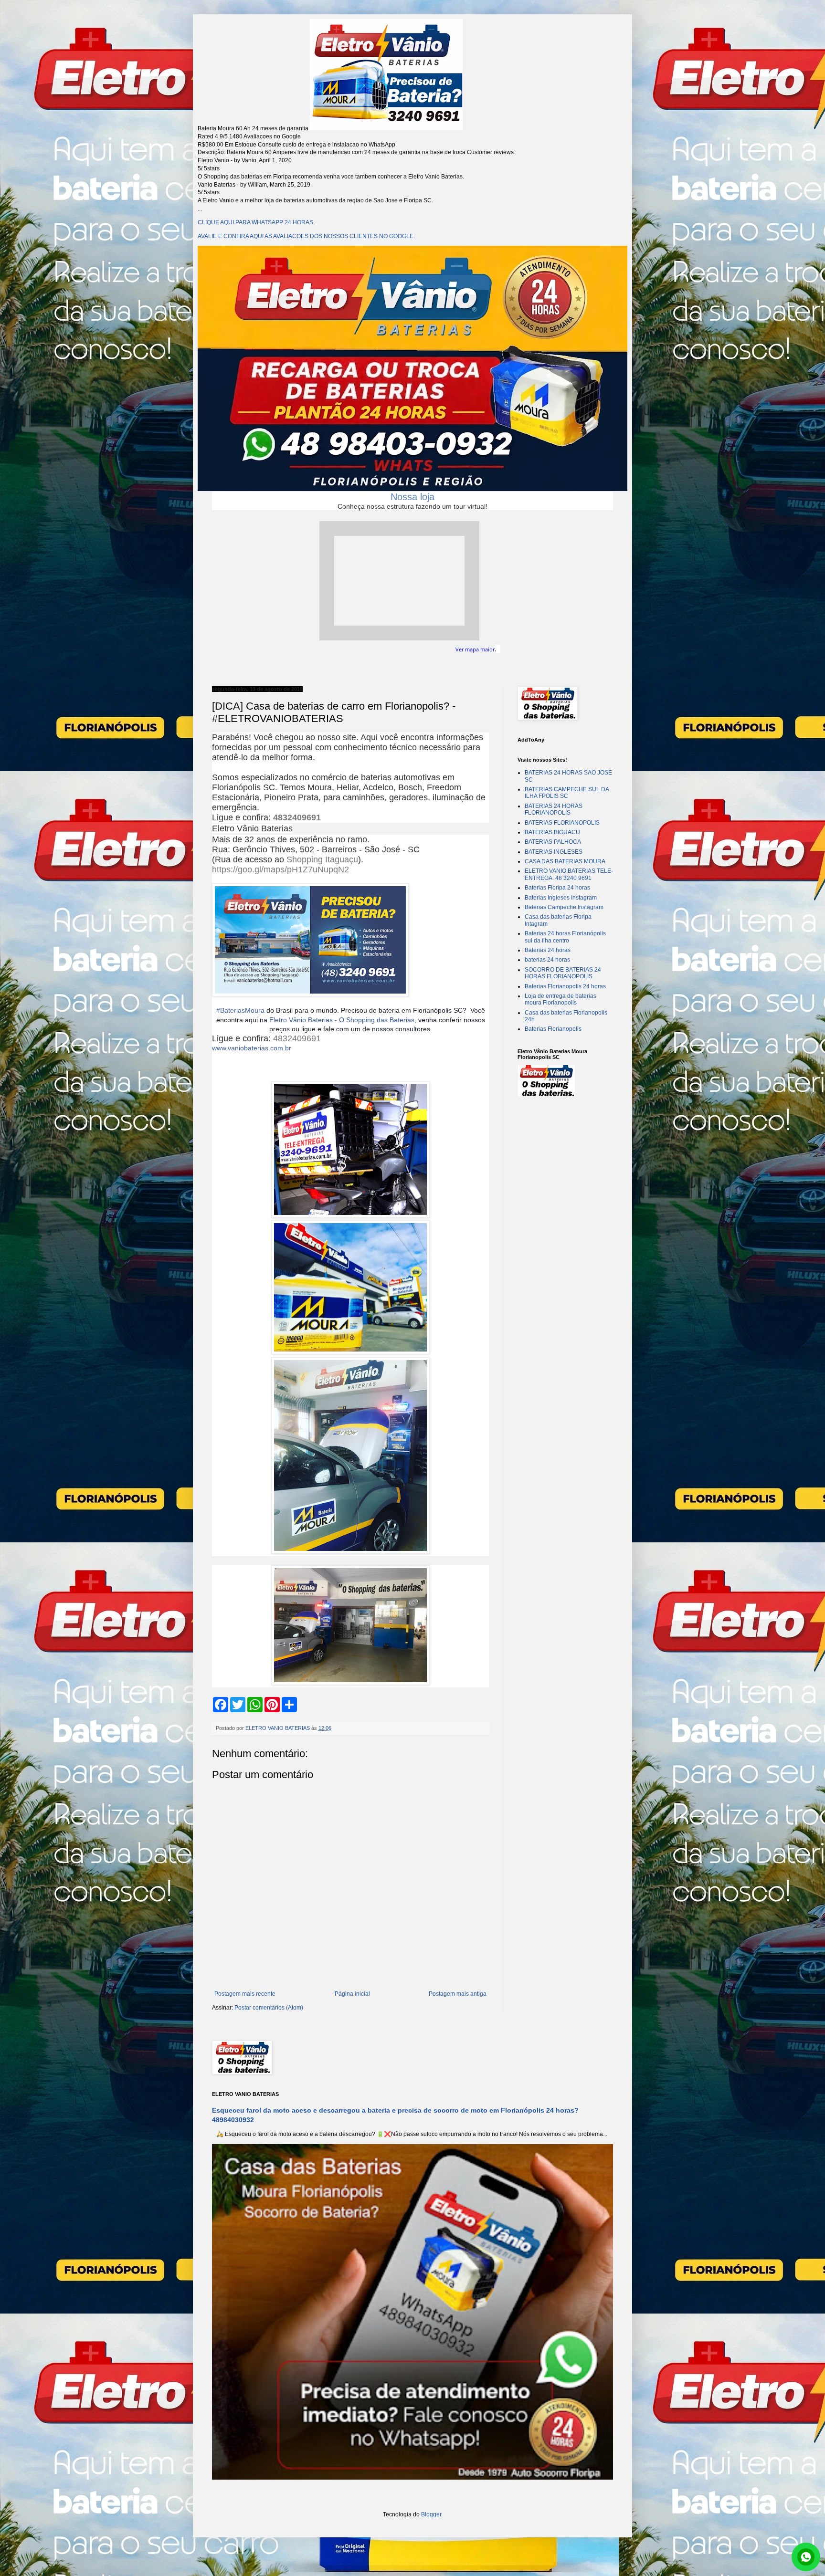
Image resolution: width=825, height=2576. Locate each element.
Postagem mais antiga (458, 1994)
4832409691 (297, 817)
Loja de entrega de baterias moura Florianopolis (561, 999)
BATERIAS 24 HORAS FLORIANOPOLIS (554, 809)
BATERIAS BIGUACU (552, 832)
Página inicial (352, 1994)
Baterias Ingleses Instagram (561, 898)
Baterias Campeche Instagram (564, 907)
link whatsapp (806, 2557)
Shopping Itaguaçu (322, 859)
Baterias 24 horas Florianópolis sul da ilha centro (565, 937)
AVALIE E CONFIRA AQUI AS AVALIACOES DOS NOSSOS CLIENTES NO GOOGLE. (306, 236)
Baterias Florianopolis (553, 1029)
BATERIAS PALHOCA (553, 842)
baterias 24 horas (547, 960)
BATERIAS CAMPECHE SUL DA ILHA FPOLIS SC (567, 793)
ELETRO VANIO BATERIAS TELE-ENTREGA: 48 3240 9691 (569, 874)
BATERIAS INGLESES (554, 852)
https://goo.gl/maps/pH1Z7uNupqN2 (280, 869)
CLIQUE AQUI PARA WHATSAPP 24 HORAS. (256, 222)
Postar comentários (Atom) (269, 2008)
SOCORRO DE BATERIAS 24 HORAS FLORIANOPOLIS (563, 973)
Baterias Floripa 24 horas (557, 888)
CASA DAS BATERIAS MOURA (565, 861)
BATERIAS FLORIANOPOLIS (562, 823)
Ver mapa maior (475, 649)
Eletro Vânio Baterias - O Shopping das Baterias (342, 1020)
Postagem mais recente (245, 1994)
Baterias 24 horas (548, 950)
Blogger (431, 2514)
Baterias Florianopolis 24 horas (565, 986)
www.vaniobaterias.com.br (252, 1048)
